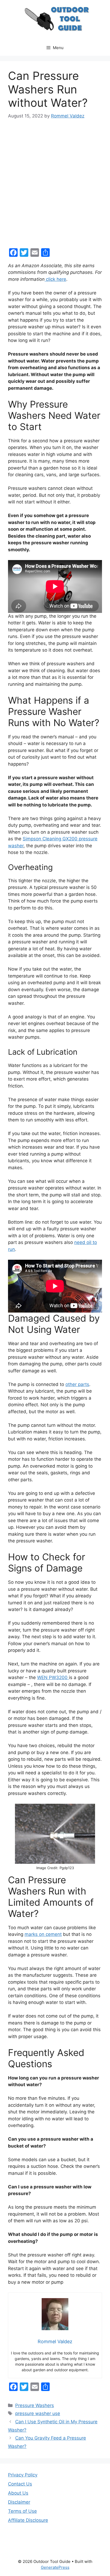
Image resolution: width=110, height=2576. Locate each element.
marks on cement (43, 1934)
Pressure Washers (35, 2405)
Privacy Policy (23, 2475)
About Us (18, 2493)
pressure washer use (38, 2413)
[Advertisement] (55, 184)
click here (55, 279)
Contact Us (20, 2484)
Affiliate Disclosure (28, 2520)
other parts (77, 1384)
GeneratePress (55, 2567)
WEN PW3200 (53, 1677)
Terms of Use (22, 2511)
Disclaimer (19, 2502)
